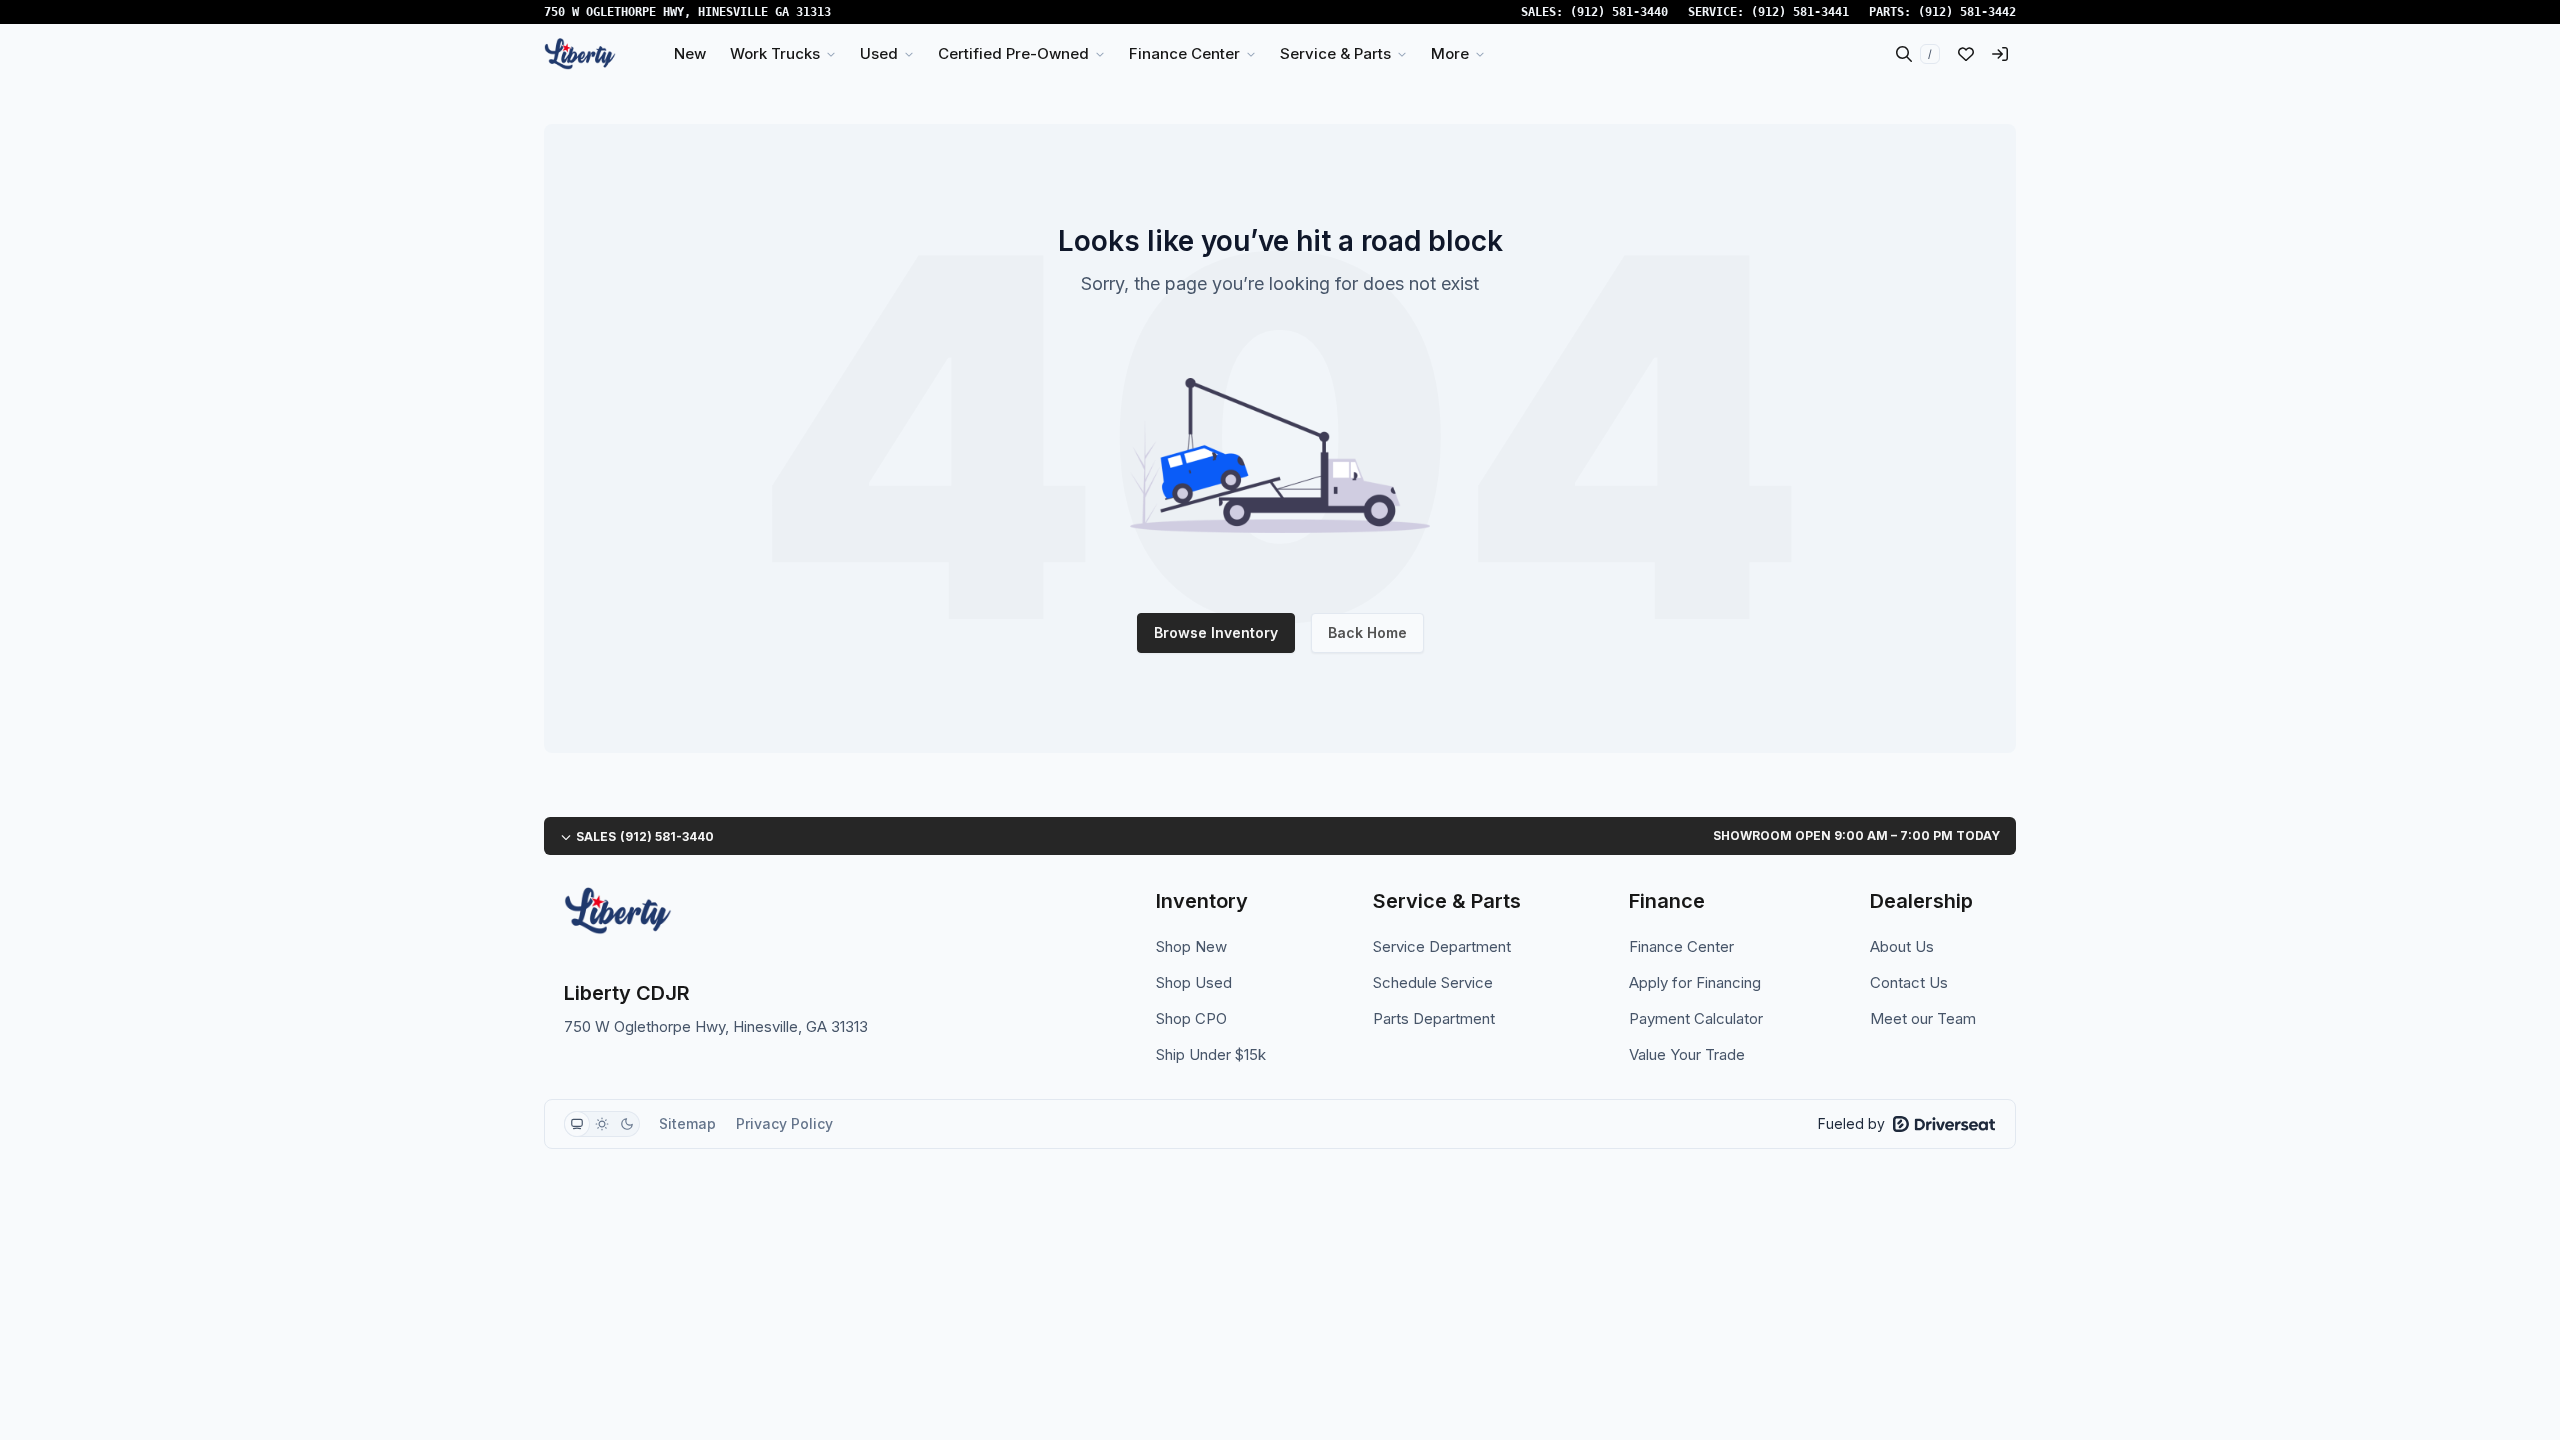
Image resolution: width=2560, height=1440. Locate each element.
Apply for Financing (1695, 982)
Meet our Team (1923, 1018)
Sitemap (687, 1123)
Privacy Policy (784, 1123)
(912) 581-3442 (1967, 12)
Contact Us (1909, 982)
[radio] (577, 1124)
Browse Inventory (1216, 632)
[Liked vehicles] (1966, 54)
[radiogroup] (602, 1124)
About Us (1902, 946)
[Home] (580, 54)
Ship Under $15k (1211, 1054)
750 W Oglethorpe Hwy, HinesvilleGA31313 (687, 12)
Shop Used (1194, 982)
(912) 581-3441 (1800, 12)
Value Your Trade (1687, 1054)
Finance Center (1681, 946)
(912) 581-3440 (1619, 12)
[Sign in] (2000, 54)
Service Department (1442, 946)
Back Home (1367, 632)
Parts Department (1434, 1018)
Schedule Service (1433, 982)
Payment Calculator (1696, 1018)
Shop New (1191, 946)
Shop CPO (1191, 1018)
